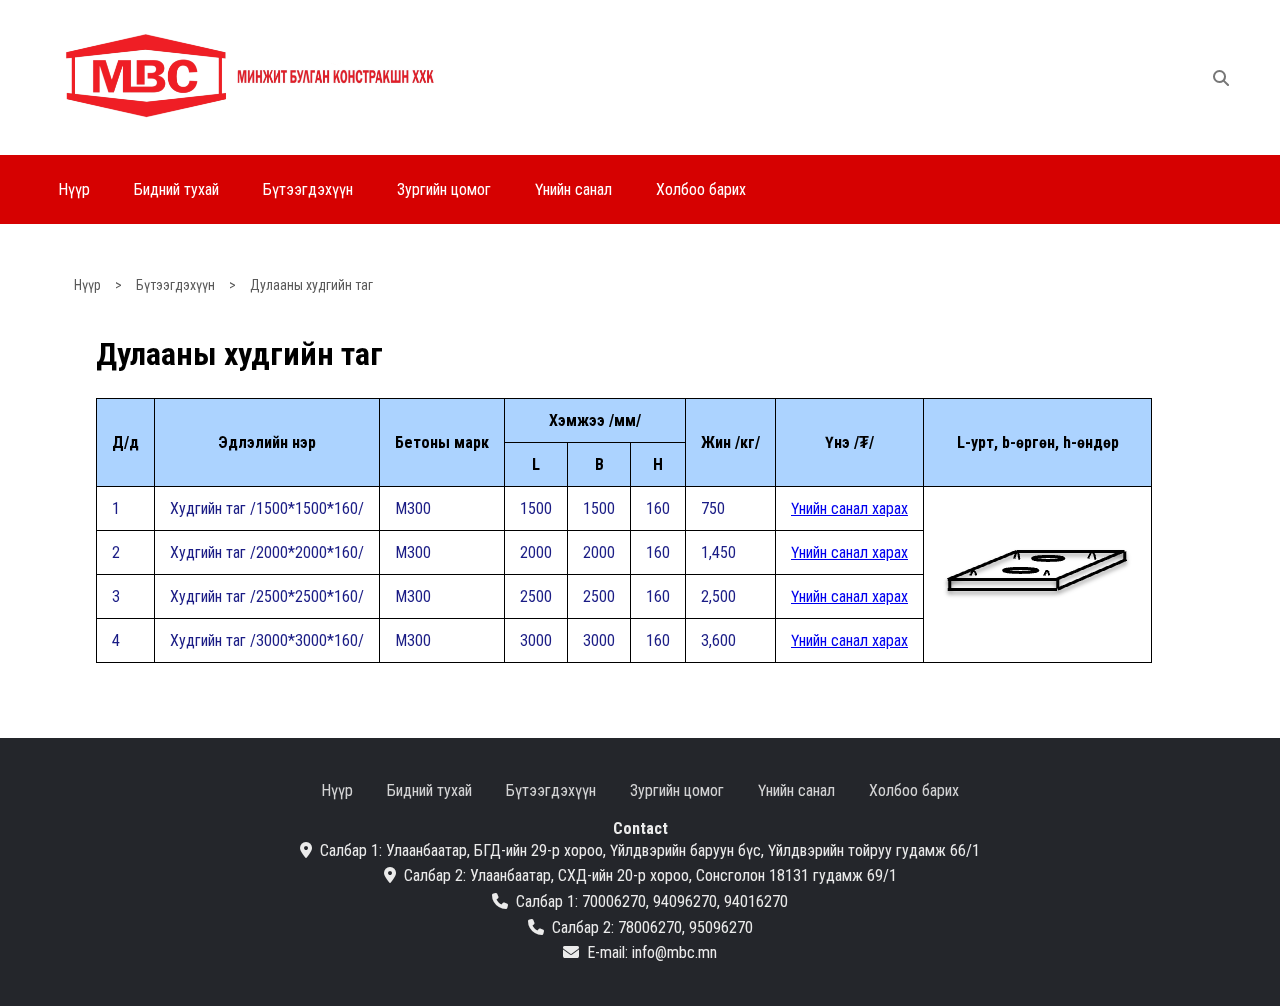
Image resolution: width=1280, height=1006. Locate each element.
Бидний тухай (176, 189)
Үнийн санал (573, 189)
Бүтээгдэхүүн (308, 189)
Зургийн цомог (444, 189)
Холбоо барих (701, 189)
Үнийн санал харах (849, 508)
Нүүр (74, 189)
